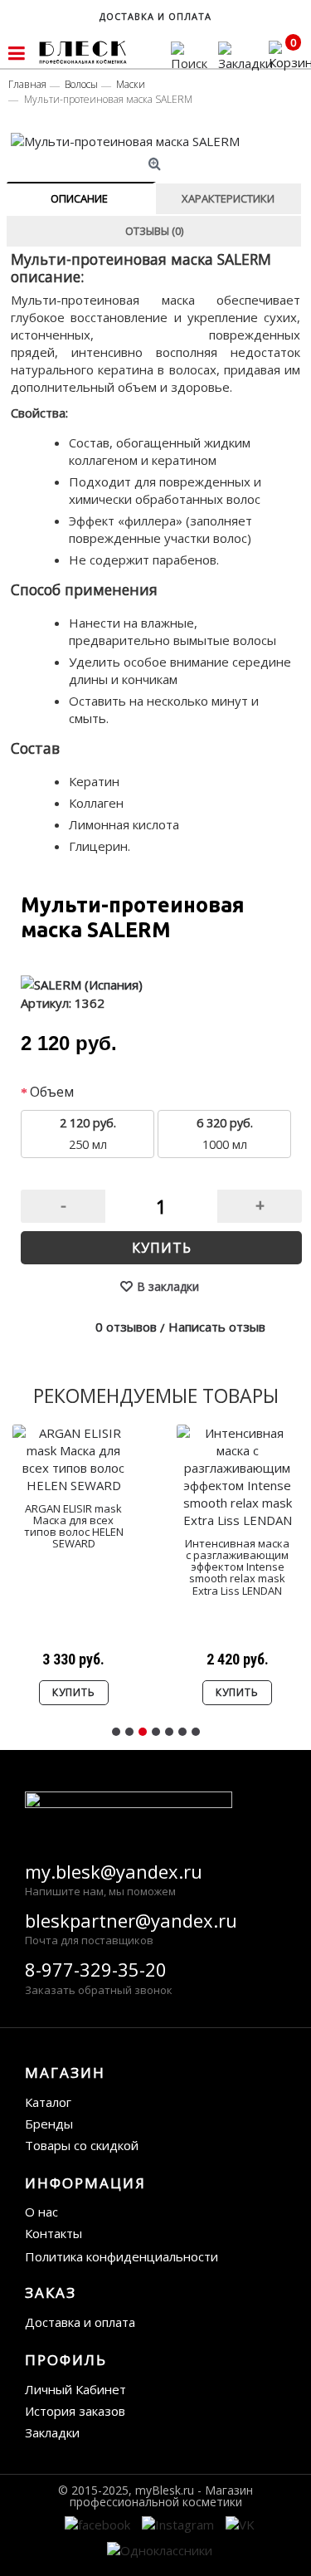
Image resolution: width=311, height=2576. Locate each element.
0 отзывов (126, 1327)
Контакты (53, 2233)
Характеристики (228, 198)
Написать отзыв (217, 1327)
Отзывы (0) (154, 231)
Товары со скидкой (82, 2145)
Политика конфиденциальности (121, 2256)
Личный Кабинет (75, 2389)
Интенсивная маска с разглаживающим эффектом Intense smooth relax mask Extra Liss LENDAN (237, 1567)
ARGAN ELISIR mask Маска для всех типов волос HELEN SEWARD (74, 1526)
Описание (79, 198)
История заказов (75, 2411)
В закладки (168, 1286)
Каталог (48, 2102)
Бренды (49, 2124)
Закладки (52, 2432)
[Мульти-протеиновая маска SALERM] (157, 142)
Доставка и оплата (80, 2322)
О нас (41, 2212)
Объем (52, 1092)
